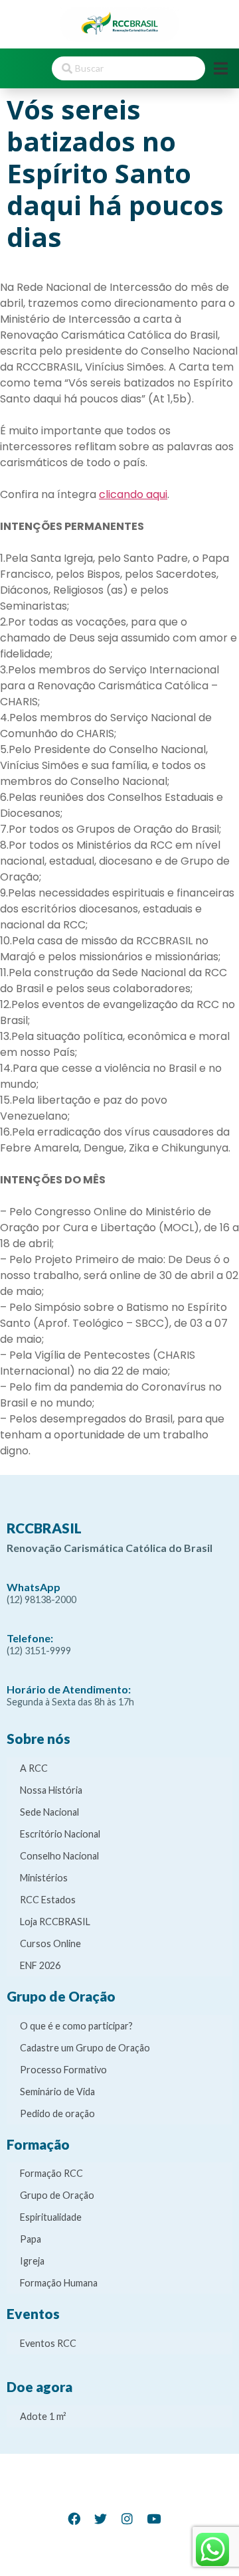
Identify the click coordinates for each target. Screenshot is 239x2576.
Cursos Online (50, 1943)
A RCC (34, 1768)
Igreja (32, 2261)
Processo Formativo (63, 2070)
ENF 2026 (40, 1965)
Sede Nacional (49, 1812)
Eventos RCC (48, 2343)
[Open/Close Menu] (221, 68)
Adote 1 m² (43, 2416)
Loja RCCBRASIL (55, 1922)
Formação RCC (51, 2173)
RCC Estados (48, 1900)
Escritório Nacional (60, 1834)
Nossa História (51, 1790)
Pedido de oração (57, 2113)
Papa (31, 2239)
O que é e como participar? (76, 2026)
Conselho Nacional (59, 1856)
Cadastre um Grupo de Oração (85, 2048)
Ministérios (44, 1878)
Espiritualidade (51, 2217)
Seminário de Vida (57, 2092)
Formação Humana (59, 2283)
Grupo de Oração (57, 2195)
